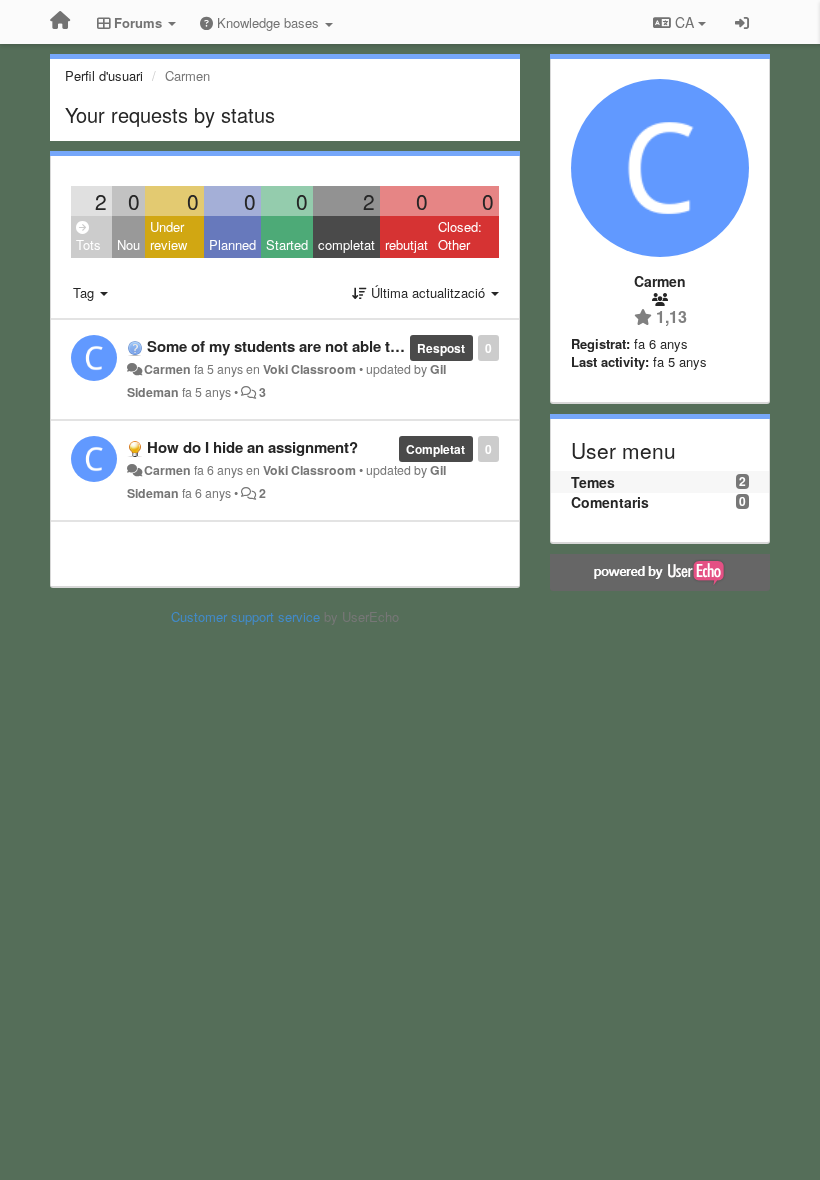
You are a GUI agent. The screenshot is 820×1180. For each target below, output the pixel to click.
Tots (88, 244)
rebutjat (406, 244)
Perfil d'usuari (104, 75)
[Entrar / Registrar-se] (742, 22)
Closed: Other (460, 236)
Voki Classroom (309, 369)
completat (346, 244)
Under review (168, 236)
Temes (593, 482)
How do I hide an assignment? (252, 447)
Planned (232, 244)
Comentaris (610, 502)
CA (684, 22)
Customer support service (245, 616)
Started (287, 244)
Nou (128, 244)
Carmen (167, 369)
